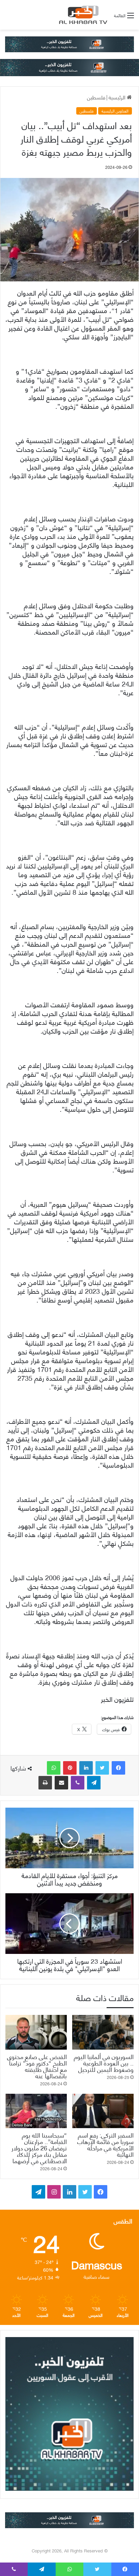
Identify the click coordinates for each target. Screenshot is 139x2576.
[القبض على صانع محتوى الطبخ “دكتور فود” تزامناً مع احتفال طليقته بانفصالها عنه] (36, 2032)
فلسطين (96, 97)
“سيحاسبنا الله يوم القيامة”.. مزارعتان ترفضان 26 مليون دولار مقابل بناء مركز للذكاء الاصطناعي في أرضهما (39, 2148)
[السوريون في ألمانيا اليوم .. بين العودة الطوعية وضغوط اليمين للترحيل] (103, 2032)
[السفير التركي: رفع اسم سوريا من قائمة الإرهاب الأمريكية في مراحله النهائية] (103, 2111)
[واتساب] (54, 1768)
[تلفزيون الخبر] (82, 15)
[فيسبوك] (118, 1768)
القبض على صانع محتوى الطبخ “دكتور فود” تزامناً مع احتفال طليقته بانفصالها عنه (37, 2066)
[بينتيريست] (70, 1768)
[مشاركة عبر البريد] (61, 1783)
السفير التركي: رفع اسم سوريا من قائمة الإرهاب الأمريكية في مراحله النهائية (105, 2144)
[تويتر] (102, 1768)
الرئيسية (118, 97)
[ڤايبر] (78, 1783)
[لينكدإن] (86, 1768)
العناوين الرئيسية (115, 111)
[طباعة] (45, 1783)
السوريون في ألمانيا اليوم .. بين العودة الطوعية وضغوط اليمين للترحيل (104, 2063)
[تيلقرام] (94, 1783)
